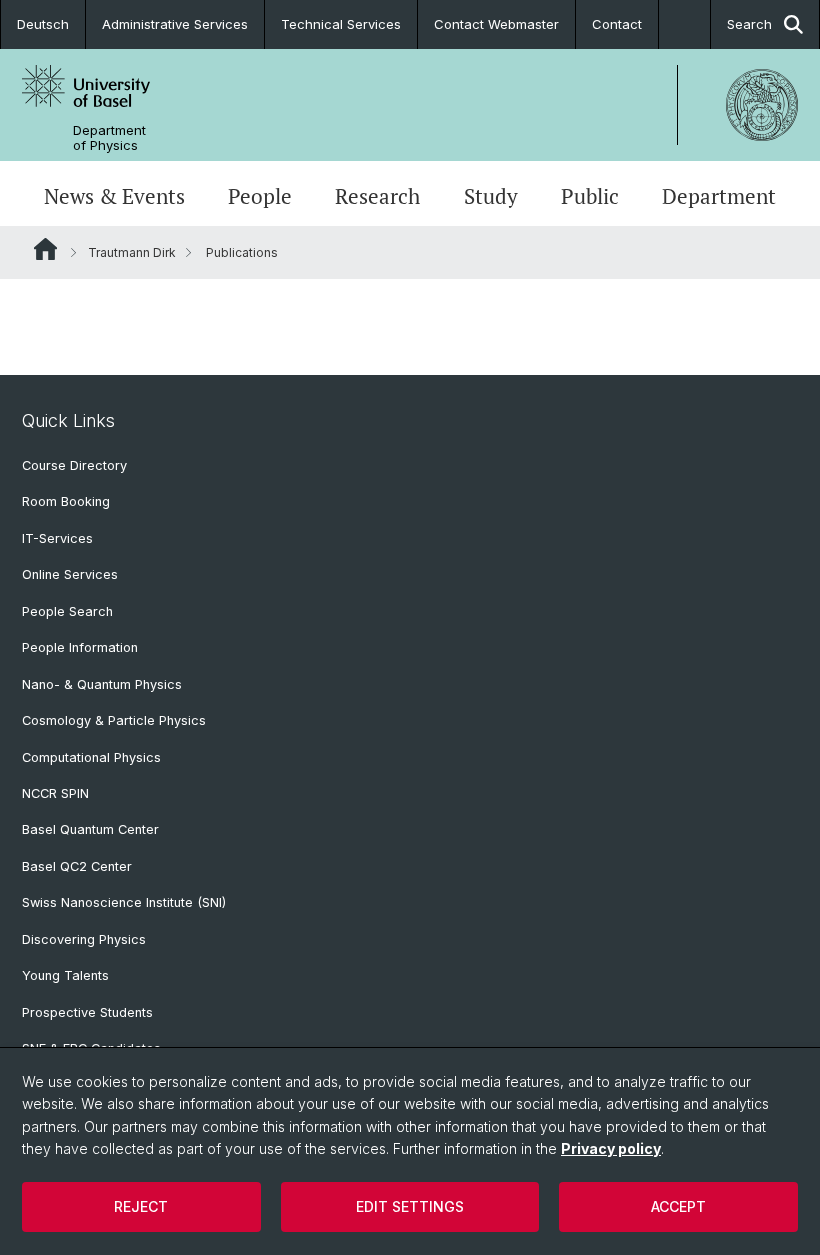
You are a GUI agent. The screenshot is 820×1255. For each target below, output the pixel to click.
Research (377, 196)
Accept (678, 1206)
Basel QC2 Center (77, 866)
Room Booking (66, 501)
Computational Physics (91, 757)
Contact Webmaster (496, 24)
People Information (80, 647)
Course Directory (74, 465)
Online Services (70, 574)
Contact (617, 24)
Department (719, 196)
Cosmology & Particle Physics (114, 720)
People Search (67, 611)
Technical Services (341, 24)
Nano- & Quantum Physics (102, 684)
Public (590, 196)
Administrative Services (175, 24)
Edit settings (410, 1206)
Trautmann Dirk (132, 252)
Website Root (45, 249)
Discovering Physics (84, 939)
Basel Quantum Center (90, 829)
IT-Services (57, 538)
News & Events (114, 196)
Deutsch (43, 24)
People (260, 196)
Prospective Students (87, 1012)
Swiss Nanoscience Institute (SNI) (124, 902)
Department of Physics (109, 138)
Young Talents (65, 975)
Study (491, 196)
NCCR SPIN (55, 793)
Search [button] (749, 24)
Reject (141, 1206)
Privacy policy (611, 1148)
